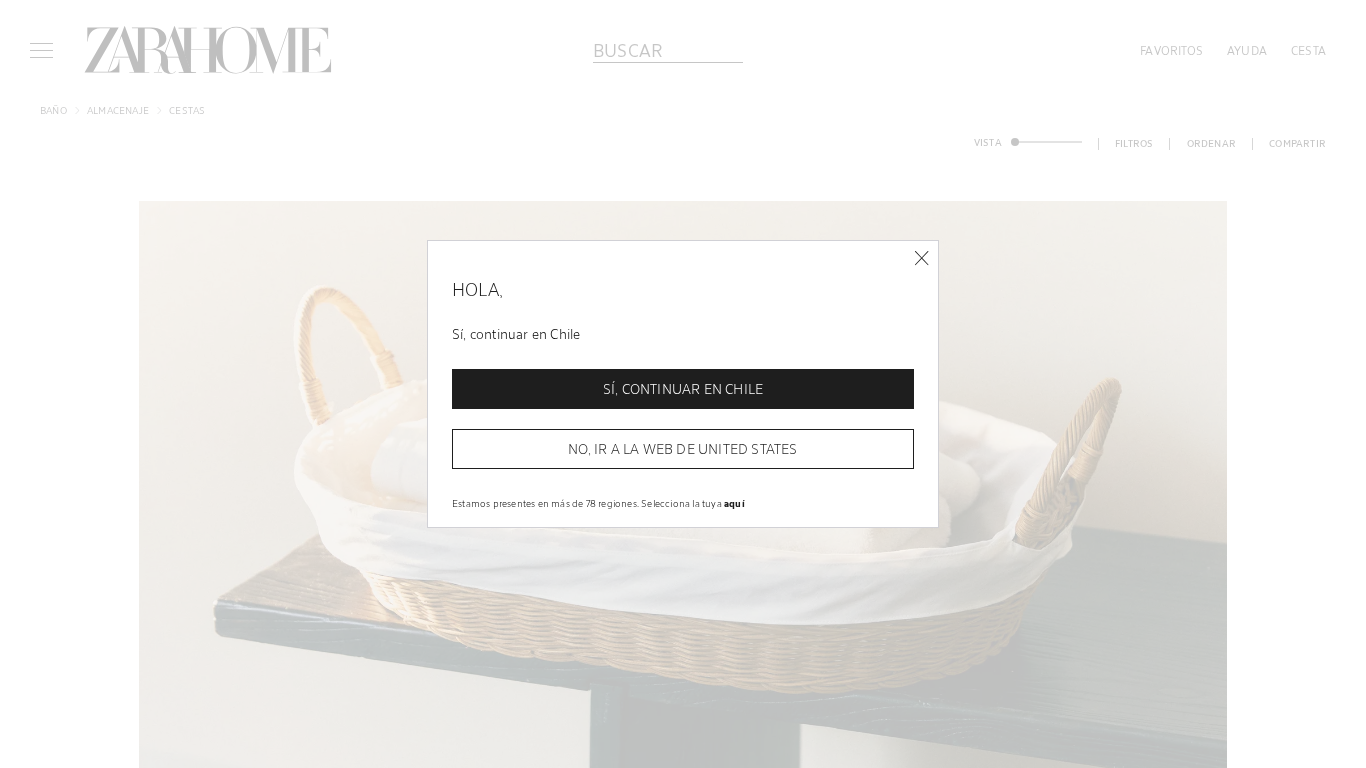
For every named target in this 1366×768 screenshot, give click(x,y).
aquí (734, 503)
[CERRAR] (921, 258)
